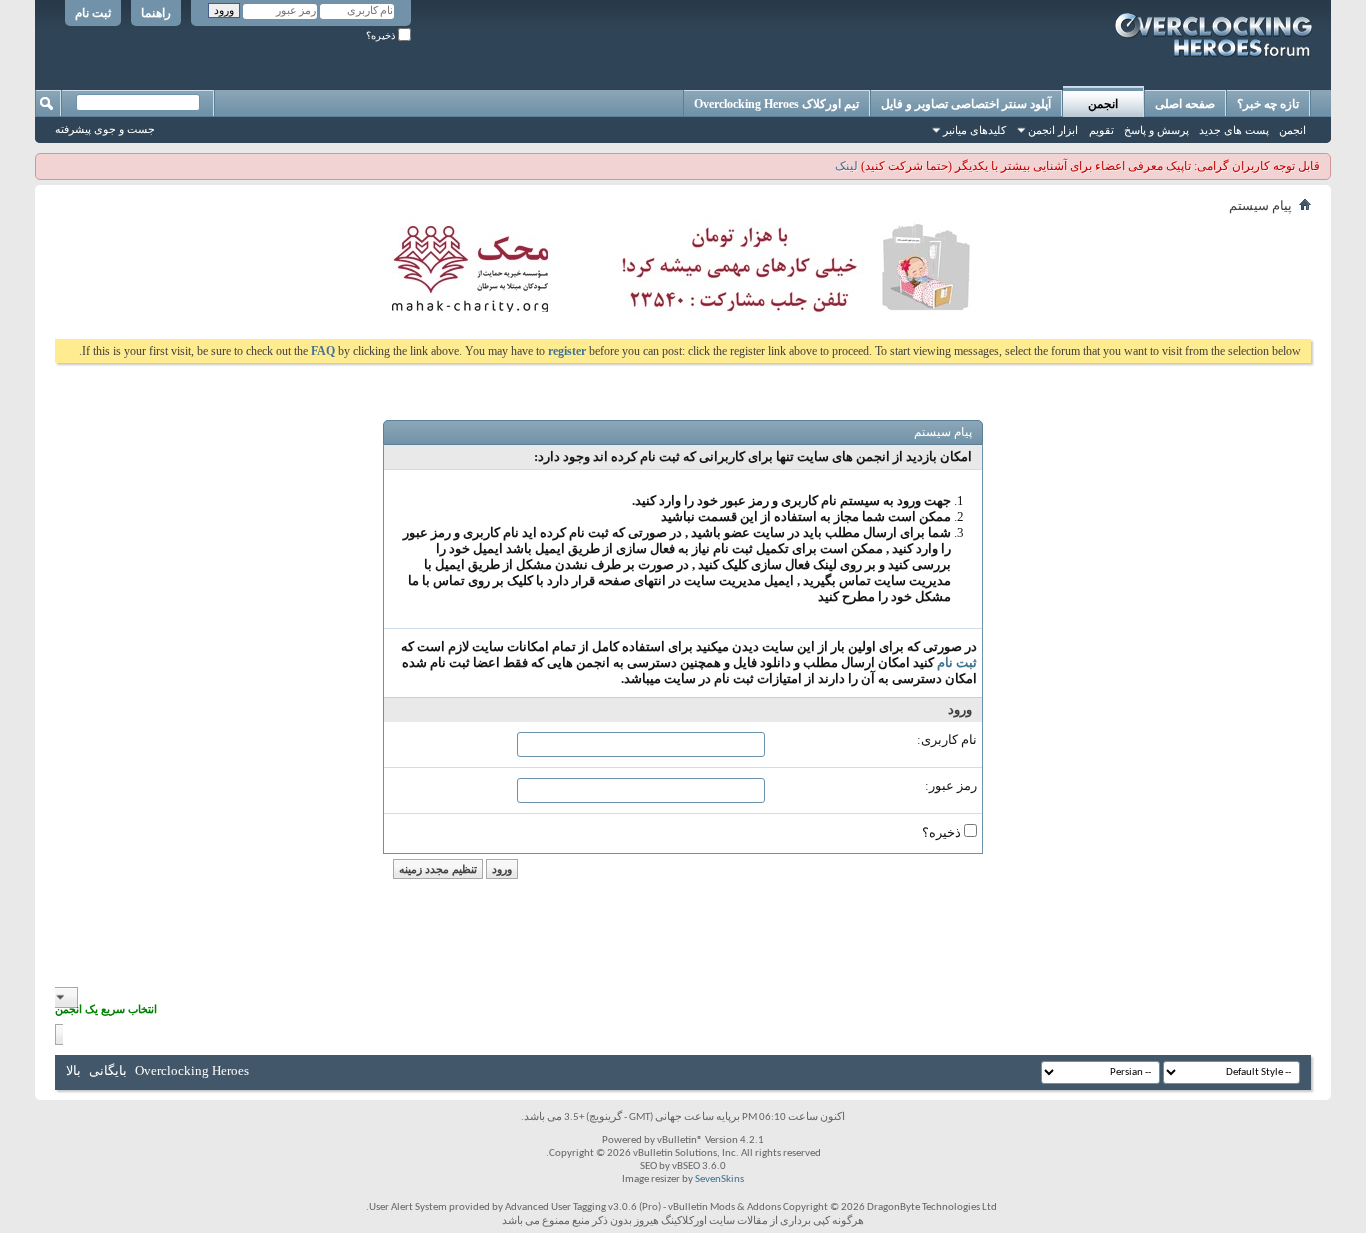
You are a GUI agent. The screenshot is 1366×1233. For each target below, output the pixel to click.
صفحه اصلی (1185, 104)
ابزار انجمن (1053, 130)
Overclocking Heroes (192, 1070)
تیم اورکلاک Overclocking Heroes (776, 104)
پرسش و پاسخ (1156, 130)
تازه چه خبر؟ (1268, 104)
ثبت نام (93, 13)
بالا (73, 1070)
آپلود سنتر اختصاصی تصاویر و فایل (966, 104)
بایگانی (108, 1070)
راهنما (156, 13)
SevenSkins (719, 1179)
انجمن (1103, 104)
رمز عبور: (951, 785)
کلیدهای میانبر (974, 130)
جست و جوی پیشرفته (105, 129)
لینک (846, 166)
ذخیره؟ (382, 35)
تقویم (1101, 130)
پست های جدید (1234, 130)
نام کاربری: (947, 739)
